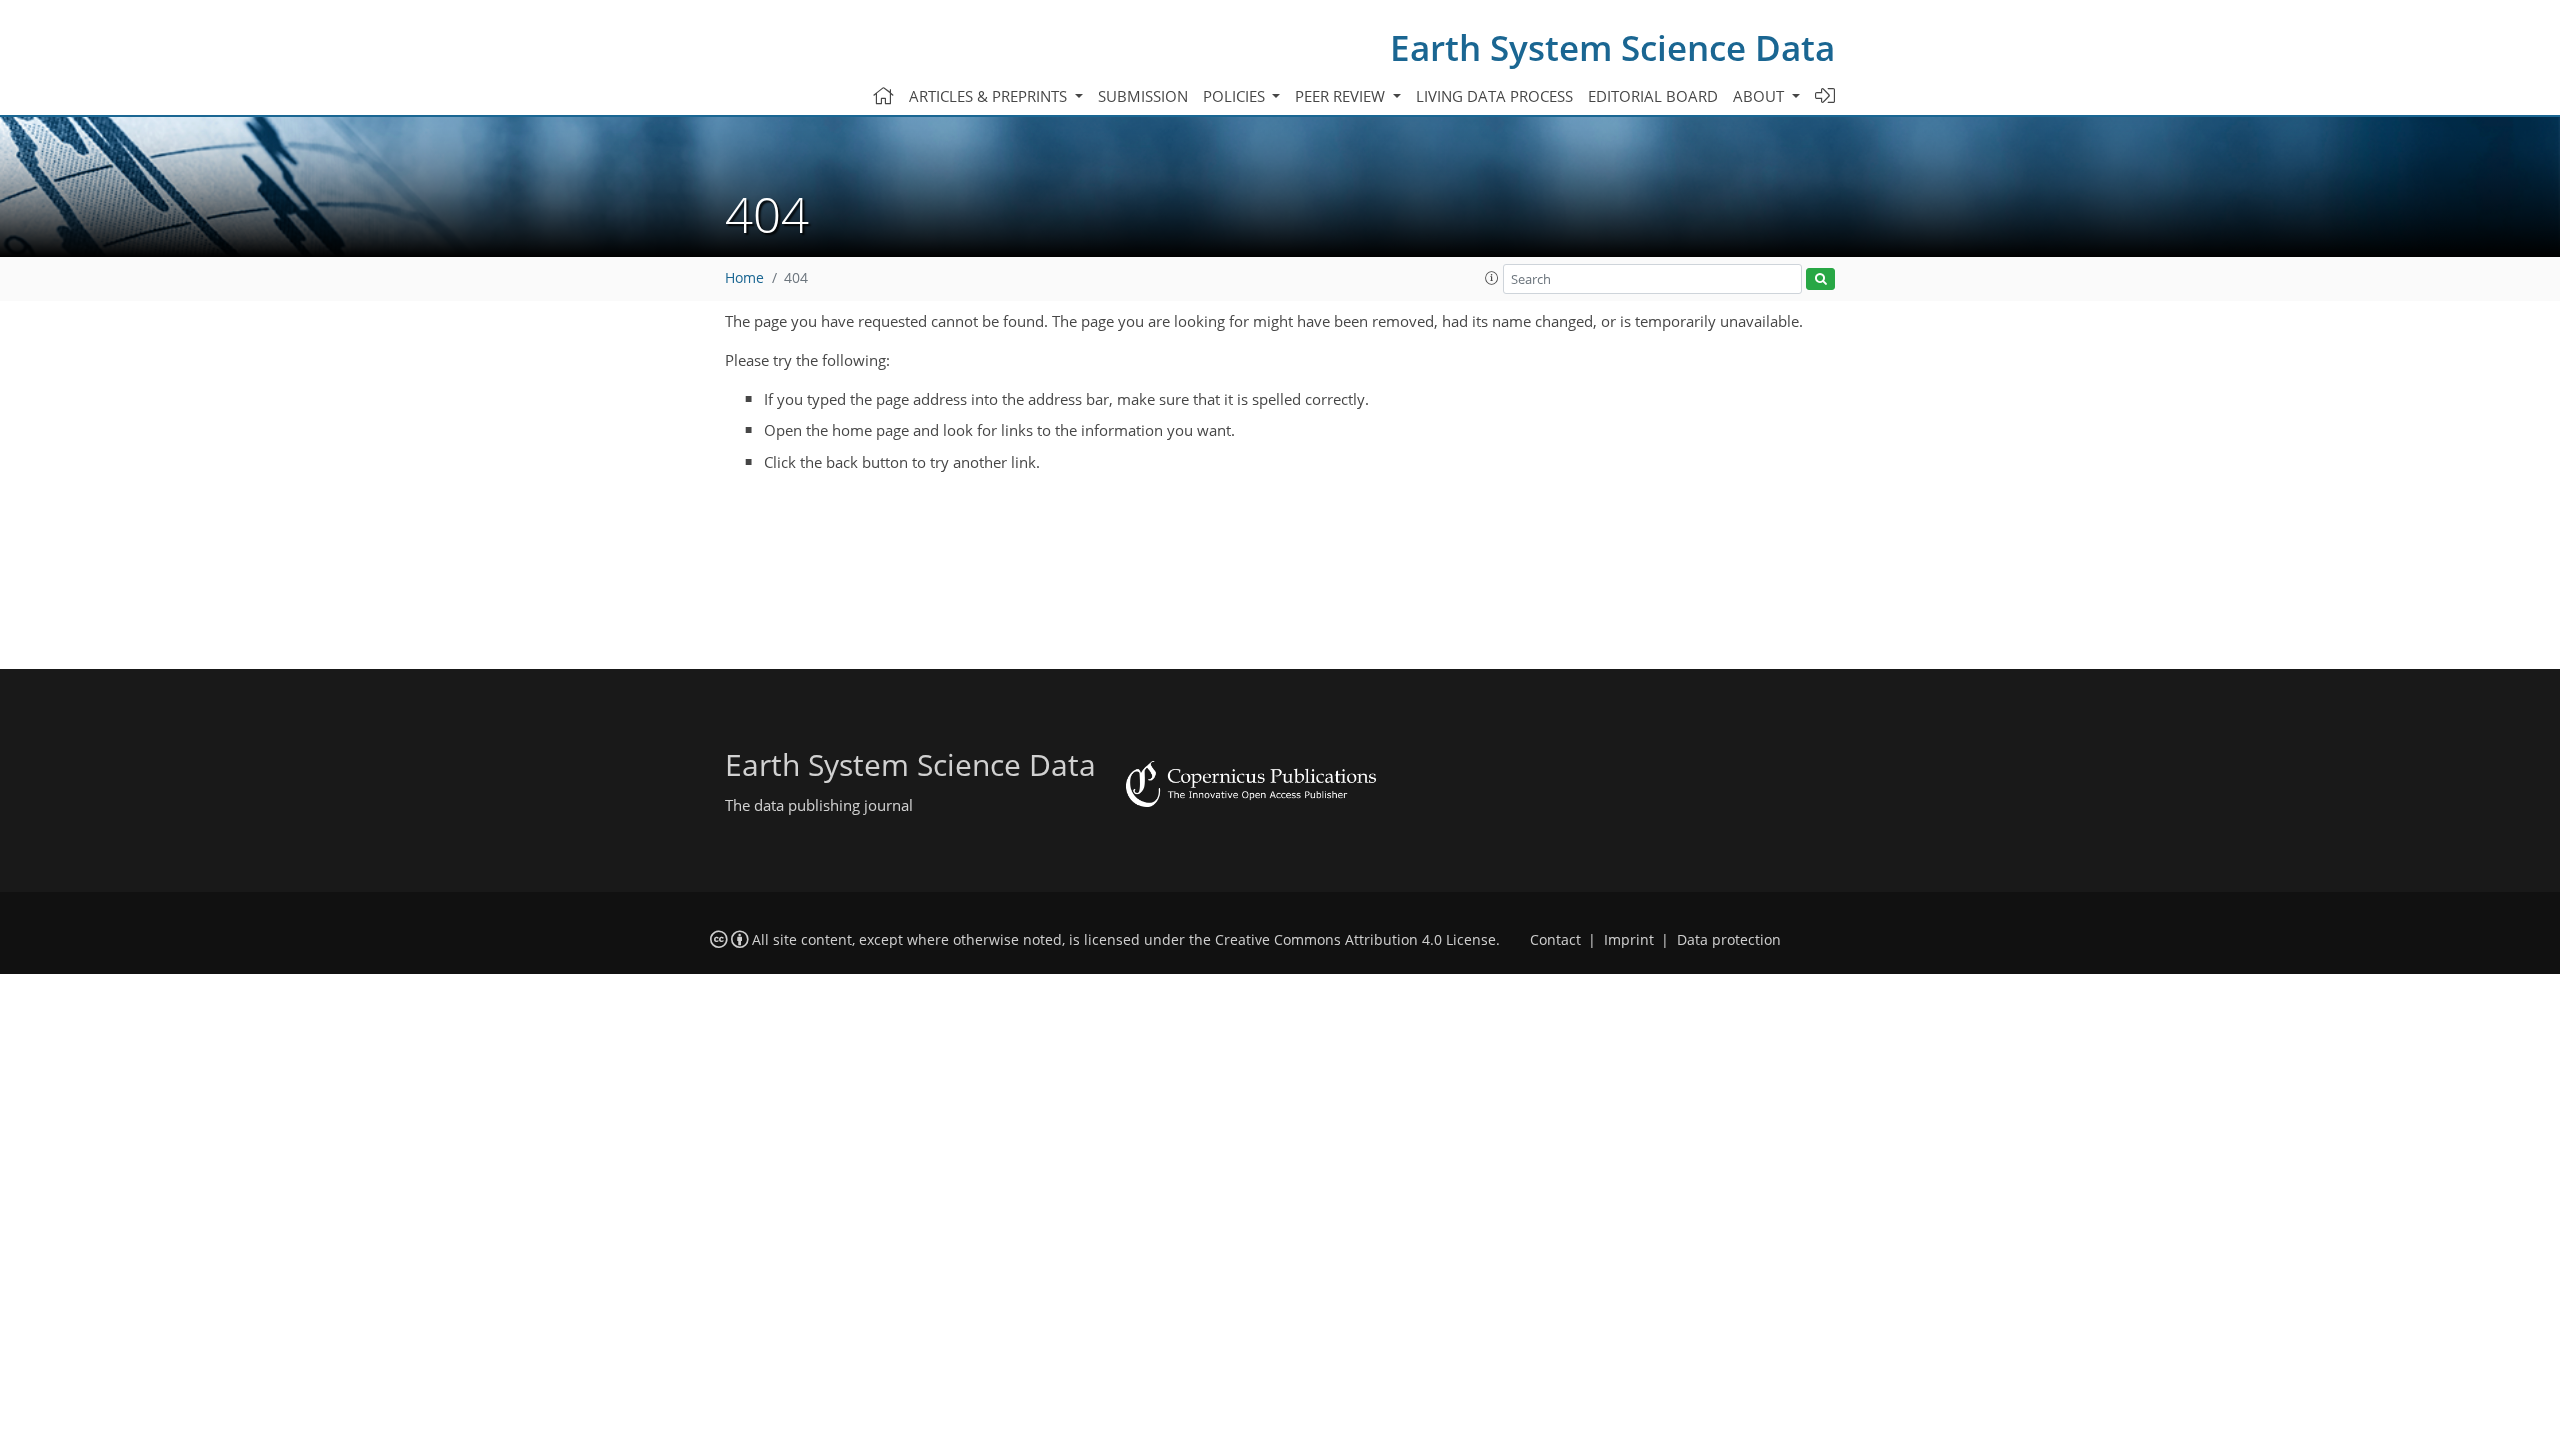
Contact (1555, 940)
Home (744, 278)
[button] (1492, 278)
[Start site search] (1820, 279)
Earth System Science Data (1612, 47)
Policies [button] (1236, 96)
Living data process (1494, 96)
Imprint (1629, 940)
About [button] (1760, 96)
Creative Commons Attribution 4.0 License (1355, 940)
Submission (1143, 96)
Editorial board (1653, 96)
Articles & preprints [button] (990, 96)
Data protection (1729, 940)
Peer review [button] (1342, 96)
